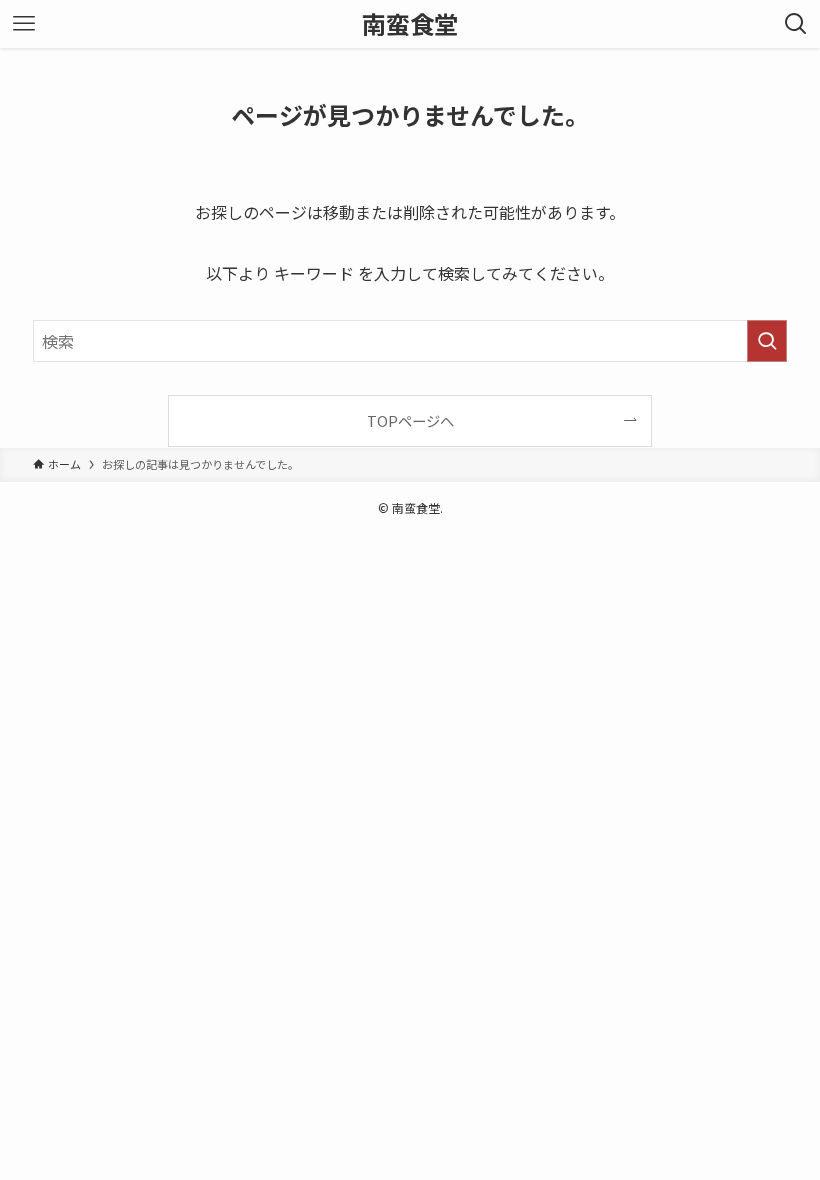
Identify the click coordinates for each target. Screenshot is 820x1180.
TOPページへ (410, 420)
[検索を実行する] (767, 341)
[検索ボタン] (796, 24)
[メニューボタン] (24, 24)
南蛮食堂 (410, 24)
